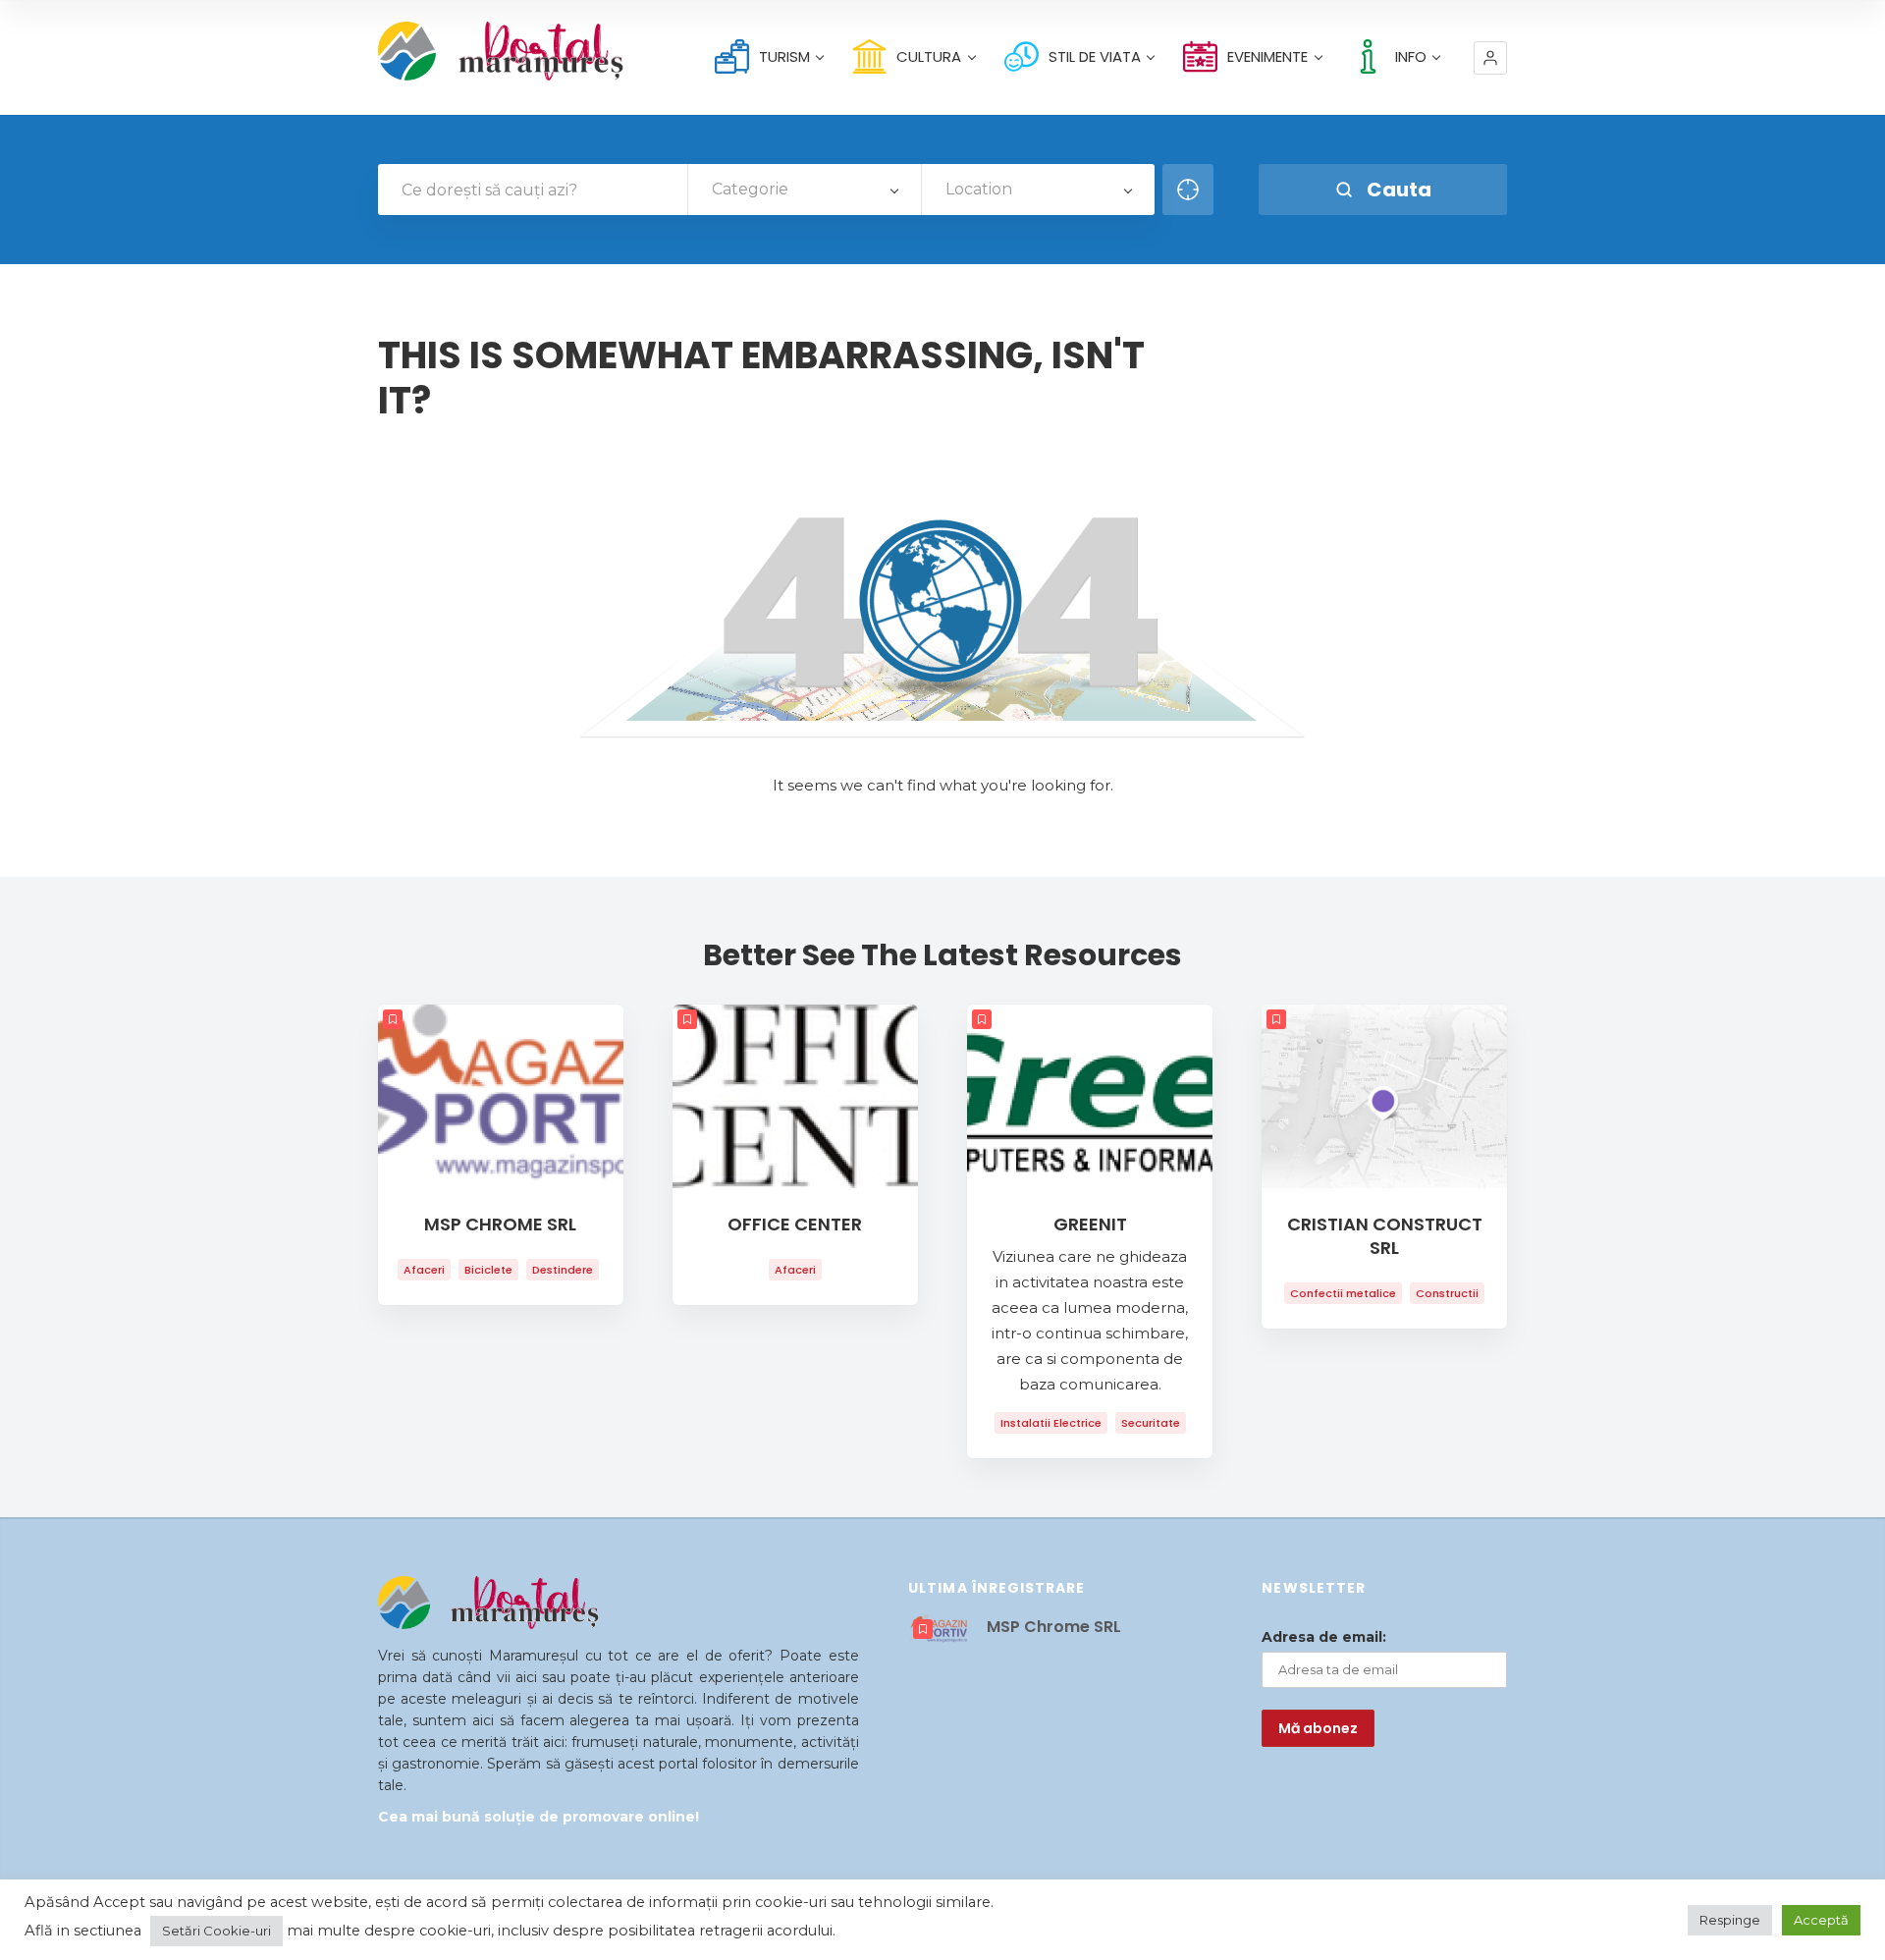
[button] (1490, 58)
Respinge (1730, 1920)
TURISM (784, 56)
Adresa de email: (1324, 1637)
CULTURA (929, 56)
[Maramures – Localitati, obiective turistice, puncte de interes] (466, 51)
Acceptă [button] (1821, 1920)
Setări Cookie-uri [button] (216, 1931)
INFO (1411, 56)
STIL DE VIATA (1095, 56)
